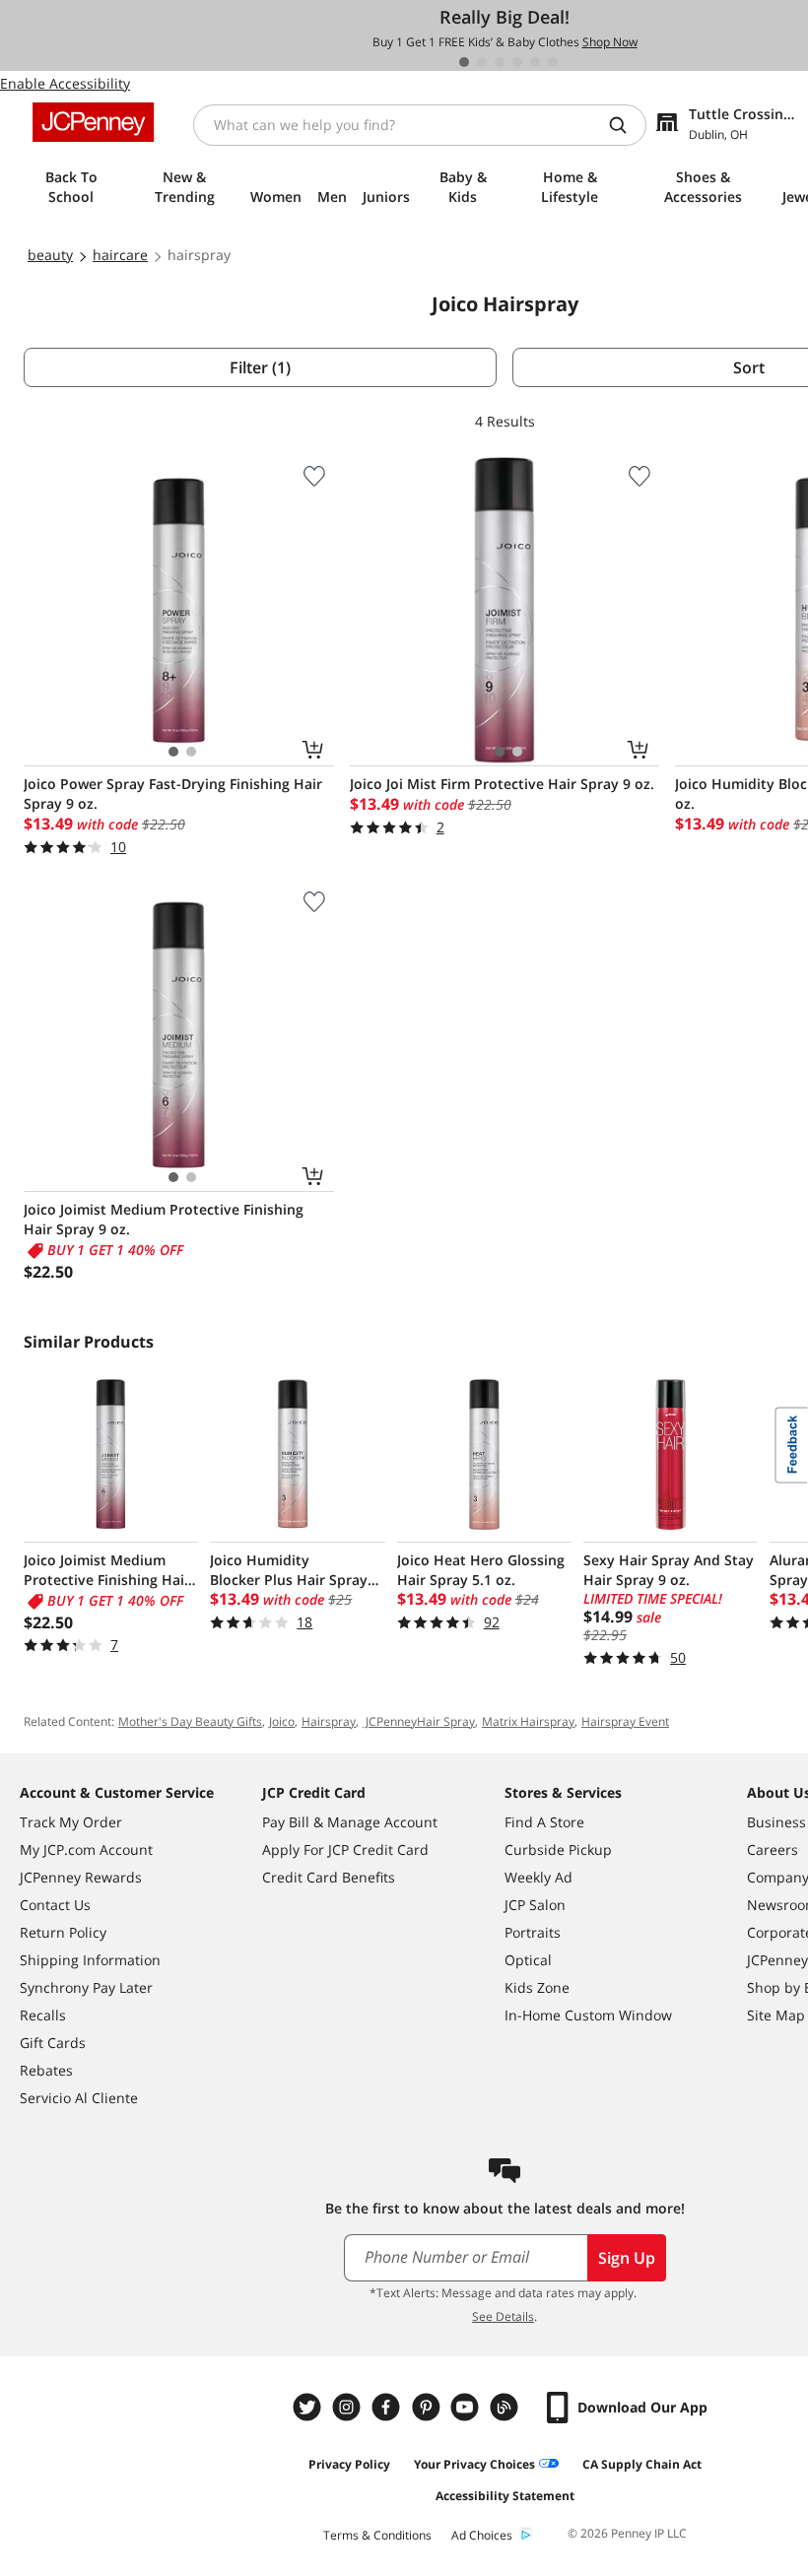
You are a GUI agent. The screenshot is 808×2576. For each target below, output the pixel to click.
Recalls (43, 2015)
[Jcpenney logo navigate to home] (93, 122)
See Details (503, 2316)
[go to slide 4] (517, 62)
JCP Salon (535, 1905)
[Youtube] (467, 2407)
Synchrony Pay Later (86, 1987)
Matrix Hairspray (528, 1721)
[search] (626, 125)
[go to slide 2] (482, 62)
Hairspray (329, 1721)
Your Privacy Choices (474, 2464)
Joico (282, 1721)
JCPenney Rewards (81, 1877)
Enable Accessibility (65, 83)
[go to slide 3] (500, 62)
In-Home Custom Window (588, 2015)
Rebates (46, 2070)
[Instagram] (349, 2407)
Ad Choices (482, 2535)
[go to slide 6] (553, 62)
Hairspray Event (625, 1721)
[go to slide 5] (535, 62)
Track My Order (71, 1822)
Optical (528, 1960)
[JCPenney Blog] (506, 2407)
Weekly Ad (539, 1877)
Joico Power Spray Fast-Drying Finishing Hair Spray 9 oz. (173, 793)
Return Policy (63, 1932)
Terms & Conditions (377, 2535)
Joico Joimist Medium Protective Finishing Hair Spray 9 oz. (164, 1219)
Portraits (533, 1932)
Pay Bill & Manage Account (350, 1822)
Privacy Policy (349, 2464)
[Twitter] (309, 2407)
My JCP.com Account (86, 1849)
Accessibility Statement (505, 2496)
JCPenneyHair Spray (419, 1721)
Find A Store (544, 1822)
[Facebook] (388, 2407)
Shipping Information (90, 1960)
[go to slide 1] (464, 62)
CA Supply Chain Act (642, 2464)
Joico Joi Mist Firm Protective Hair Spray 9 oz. (502, 784)
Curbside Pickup (558, 1849)
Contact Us (55, 1905)
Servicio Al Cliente (79, 2098)
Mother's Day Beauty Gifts (190, 1721)
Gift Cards (53, 2043)
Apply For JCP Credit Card (345, 1849)
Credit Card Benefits (329, 1877)
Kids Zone (537, 1987)
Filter (260, 367)
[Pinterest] (428, 2407)
